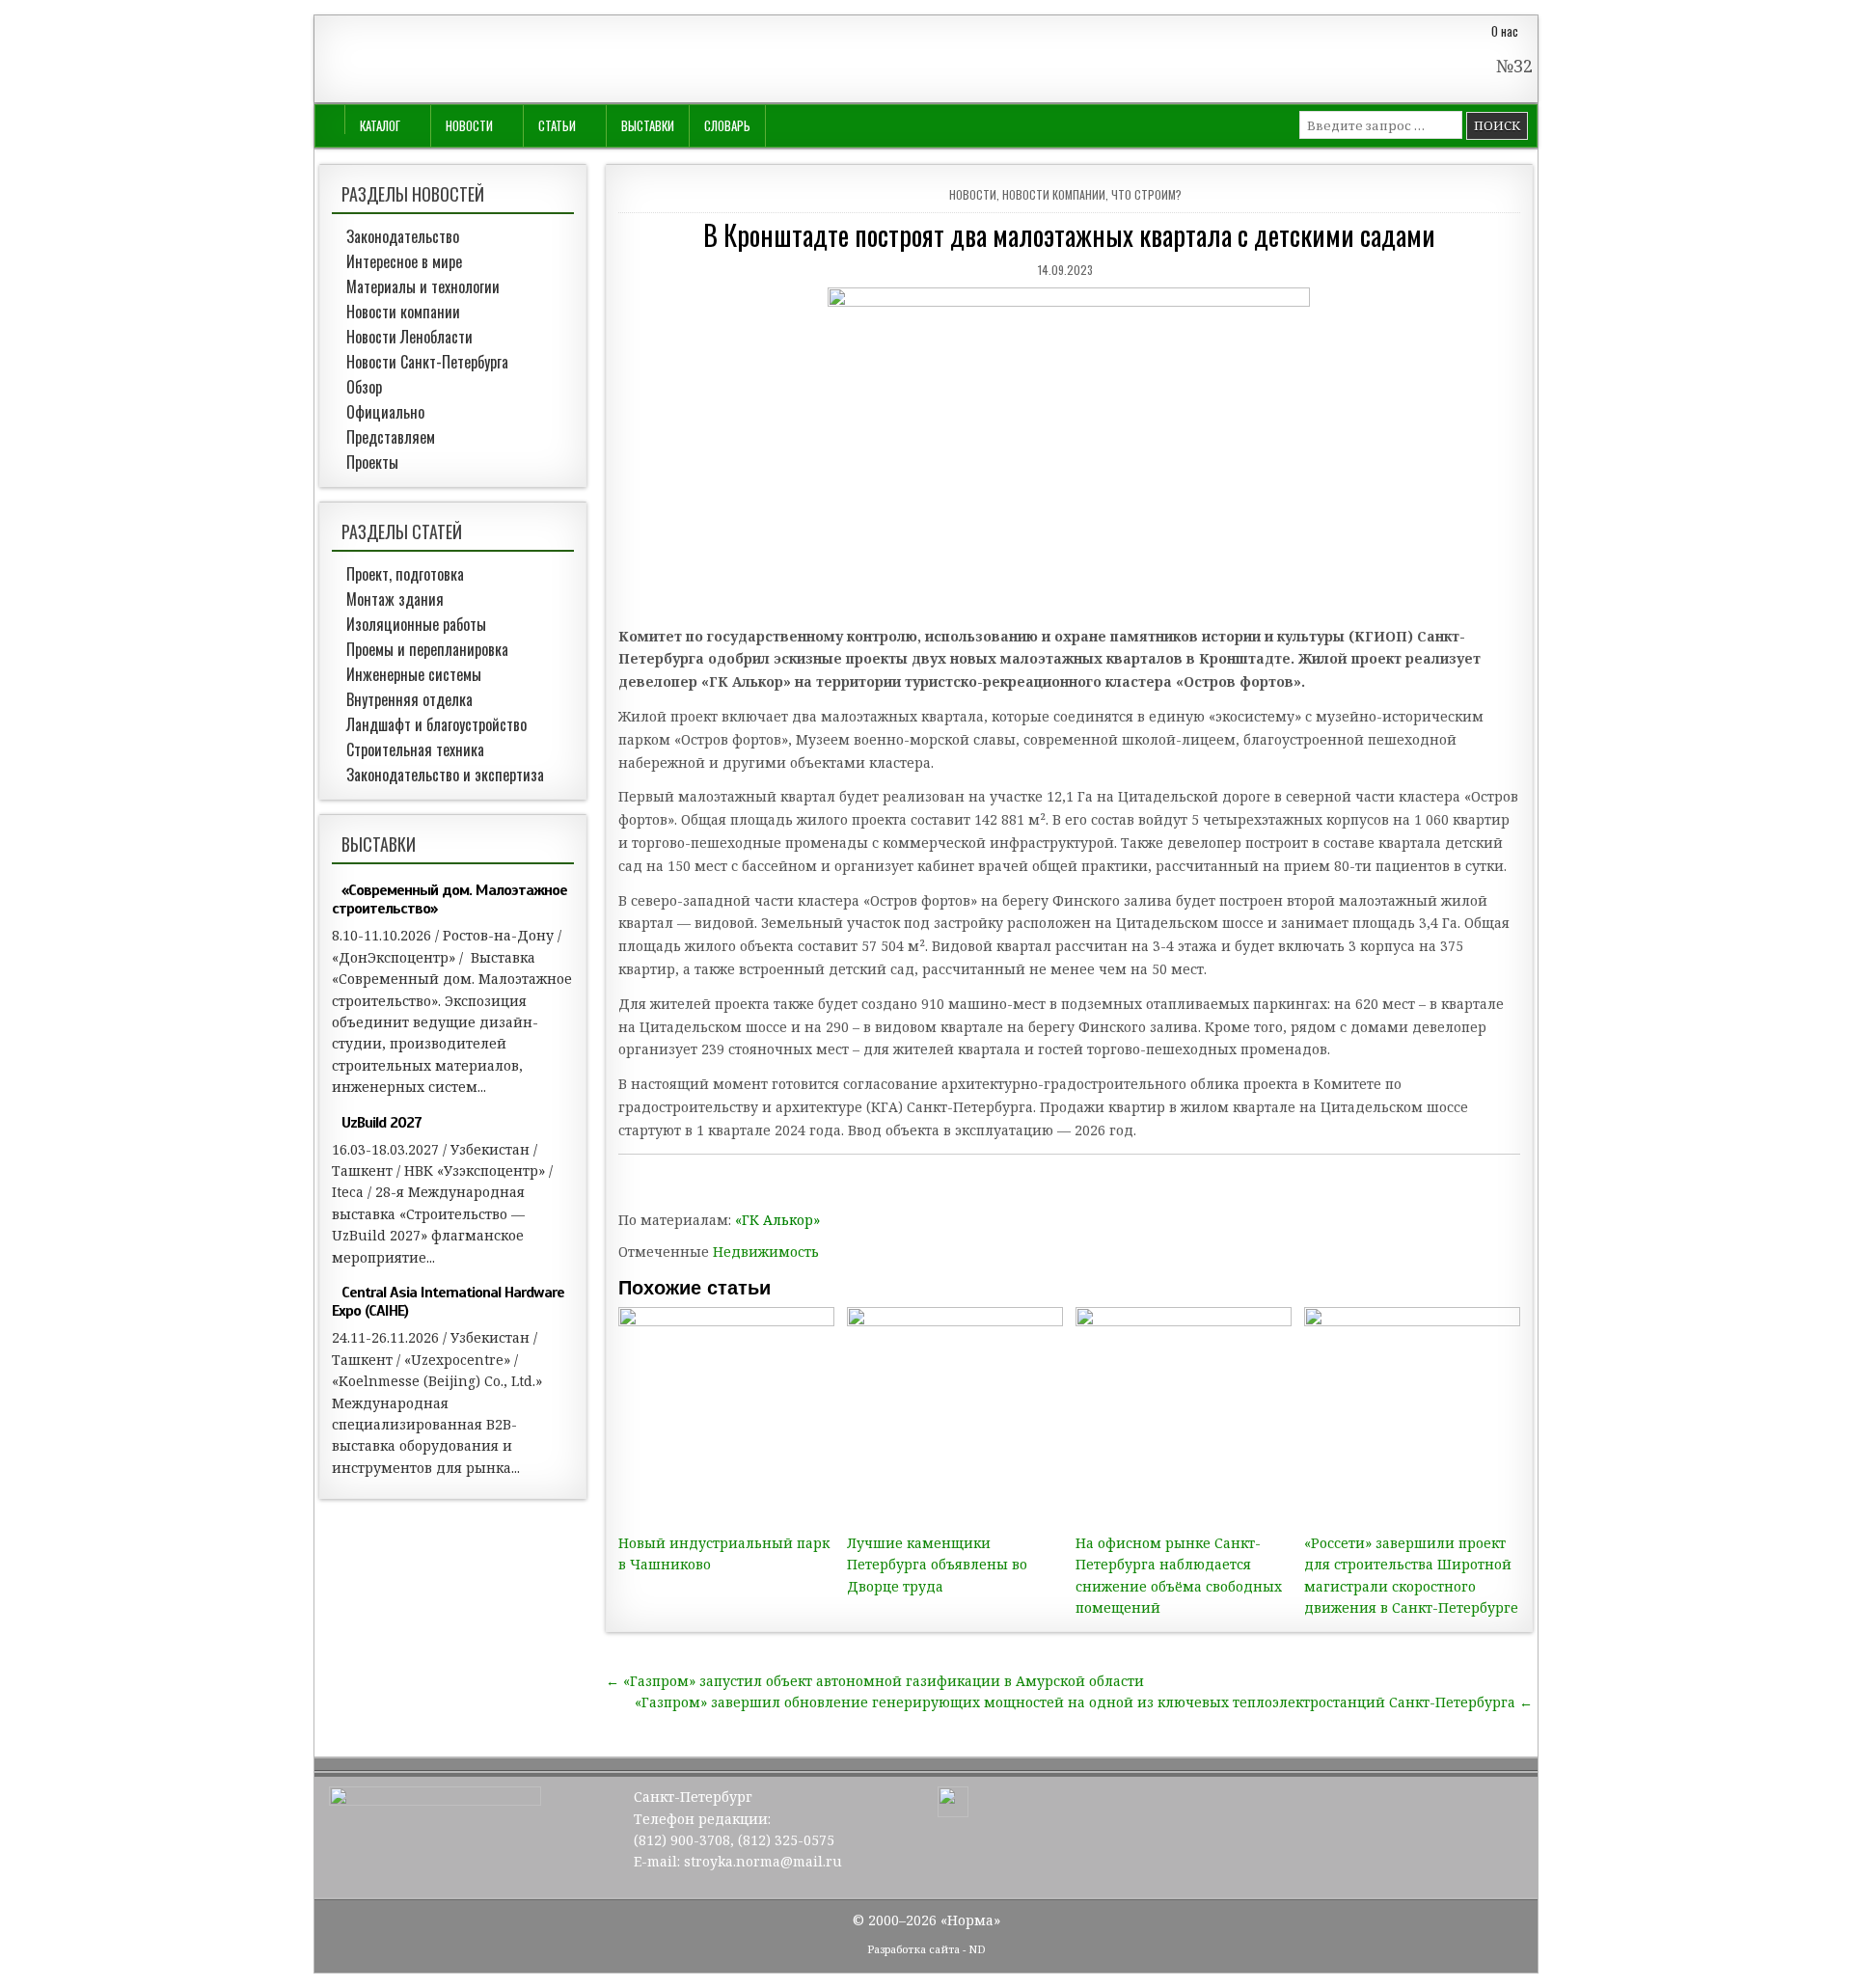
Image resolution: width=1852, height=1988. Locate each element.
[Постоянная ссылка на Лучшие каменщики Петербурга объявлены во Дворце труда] (955, 1415)
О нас (1505, 31)
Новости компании (1054, 194)
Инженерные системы (414, 674)
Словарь (727, 125)
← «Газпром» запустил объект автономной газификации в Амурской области (875, 1681)
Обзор (364, 387)
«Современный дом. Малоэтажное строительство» (449, 899)
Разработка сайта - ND (926, 1949)
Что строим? (1146, 194)
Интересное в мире (404, 261)
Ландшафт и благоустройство (436, 724)
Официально (385, 412)
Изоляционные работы (416, 624)
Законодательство (403, 236)
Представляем (391, 437)
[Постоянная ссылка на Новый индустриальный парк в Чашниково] (726, 1415)
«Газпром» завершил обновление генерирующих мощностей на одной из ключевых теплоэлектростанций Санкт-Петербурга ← (1084, 1702)
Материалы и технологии (423, 286)
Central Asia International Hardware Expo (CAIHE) (448, 1302)
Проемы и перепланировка (427, 649)
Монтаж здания (395, 599)
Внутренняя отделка (409, 699)
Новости (469, 125)
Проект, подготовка (405, 574)
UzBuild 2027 (381, 1123)
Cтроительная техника (415, 749)
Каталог (380, 125)
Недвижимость (766, 1252)
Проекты (372, 462)
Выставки (648, 125)
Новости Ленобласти (409, 337)
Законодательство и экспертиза (445, 775)
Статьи (557, 125)
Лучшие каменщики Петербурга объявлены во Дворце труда (937, 1565)
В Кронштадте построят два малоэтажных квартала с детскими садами (1069, 235)
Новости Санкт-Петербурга (427, 362)
